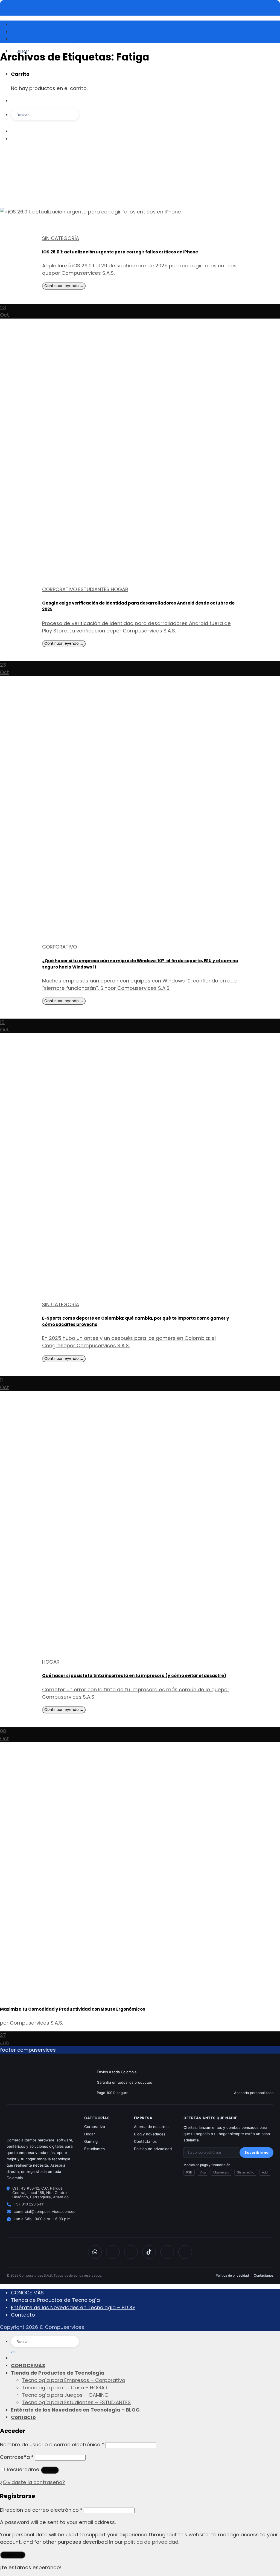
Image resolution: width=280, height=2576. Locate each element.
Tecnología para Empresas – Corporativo (74, 2380)
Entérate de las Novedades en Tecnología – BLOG (73, 2307)
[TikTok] (149, 2252)
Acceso (50, 2470)
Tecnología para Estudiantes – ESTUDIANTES (76, 2402)
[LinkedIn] (185, 2252)
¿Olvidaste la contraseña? (33, 2482)
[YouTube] (167, 2252)
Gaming (91, 2141)
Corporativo (95, 2127)
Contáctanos (145, 2141)
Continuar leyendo (64, 286)
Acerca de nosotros (151, 2127)
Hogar (90, 2134)
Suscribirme (256, 2153)
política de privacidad (151, 2542)
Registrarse (13, 2555)
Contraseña (17, 2457)
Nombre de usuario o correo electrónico (52, 2445)
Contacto (23, 2315)
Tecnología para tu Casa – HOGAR (65, 2388)
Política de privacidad (153, 2149)
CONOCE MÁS (27, 2293)
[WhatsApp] (95, 2252)
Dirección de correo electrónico (41, 2510)
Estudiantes (94, 2149)
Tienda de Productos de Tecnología (55, 2300)
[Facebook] (113, 2252)
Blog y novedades (150, 2134)
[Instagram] (131, 2252)
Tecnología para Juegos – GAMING (65, 2395)
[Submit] (13, 126)
